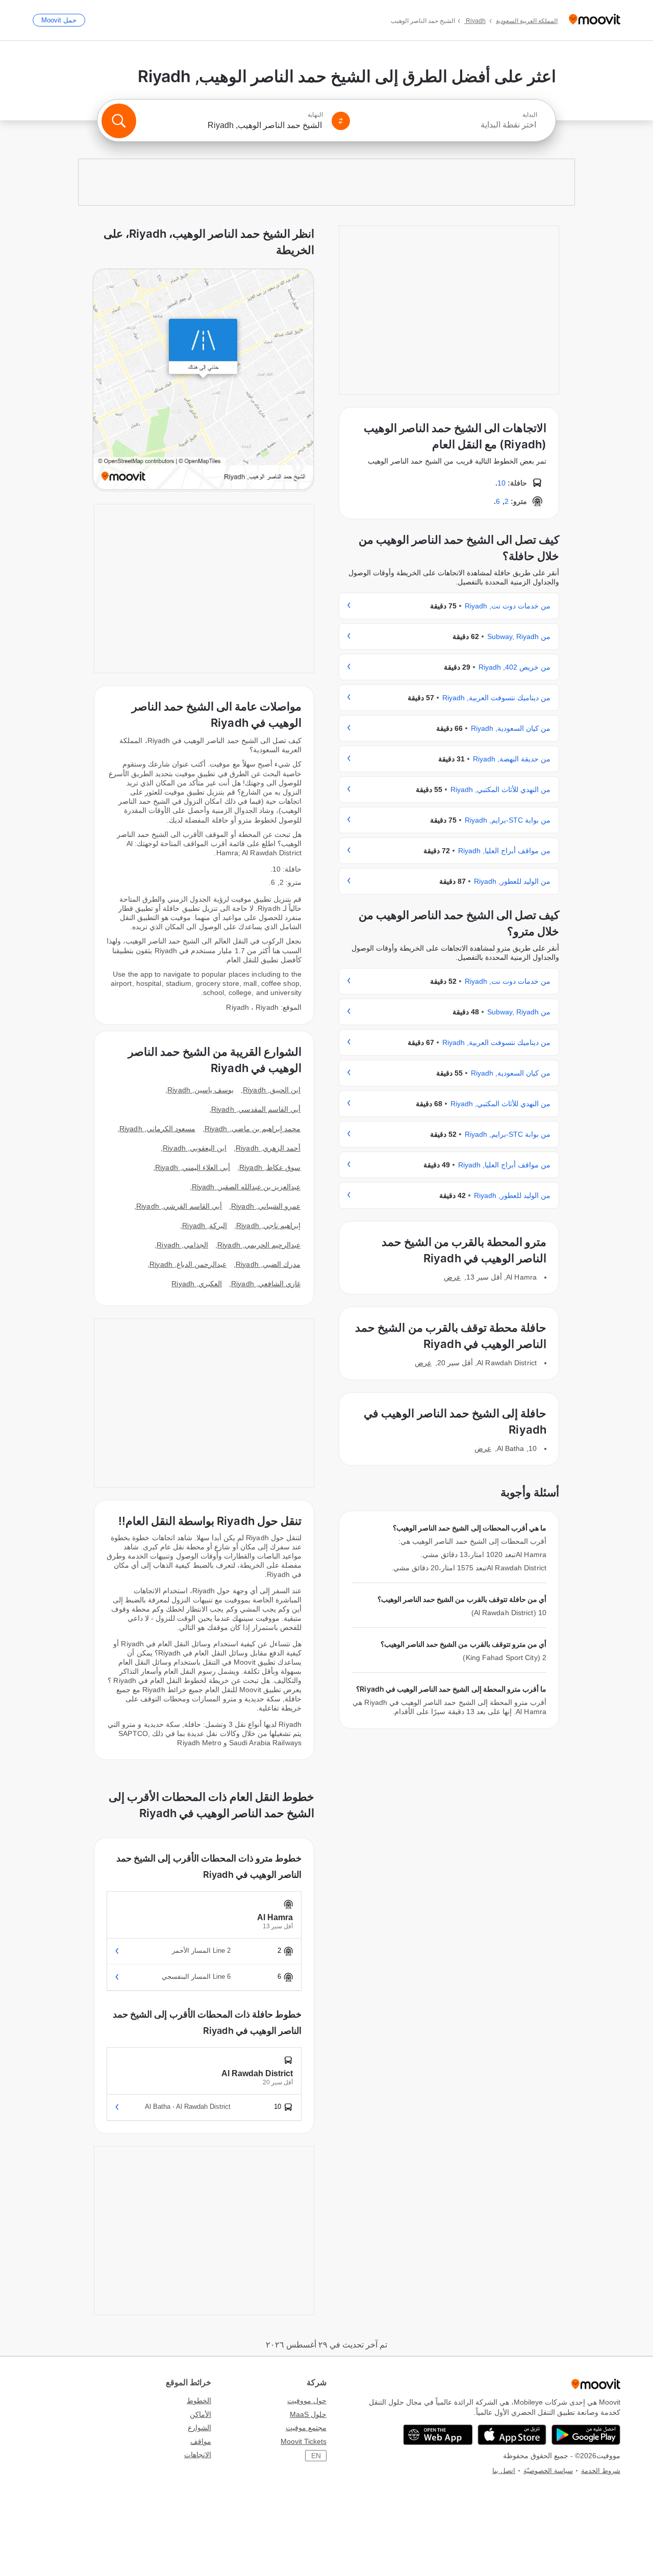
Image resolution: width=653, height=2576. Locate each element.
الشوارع (199, 2428)
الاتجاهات (198, 2455)
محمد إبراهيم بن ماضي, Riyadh (253, 1129)
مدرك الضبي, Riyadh (268, 1264)
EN (316, 2456)
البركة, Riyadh (205, 1226)
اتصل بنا (504, 2471)
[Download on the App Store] (512, 2435)
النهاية (315, 115)
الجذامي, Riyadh (182, 1245)
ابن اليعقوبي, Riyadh (195, 1148)
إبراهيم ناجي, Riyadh (268, 1226)
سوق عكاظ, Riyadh (270, 1167)
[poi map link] (203, 380)
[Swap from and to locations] (341, 121)
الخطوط (199, 2401)
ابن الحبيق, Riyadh (272, 1090)
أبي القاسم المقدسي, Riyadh (256, 1109)
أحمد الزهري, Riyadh (268, 1148)
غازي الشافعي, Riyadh (266, 1284)
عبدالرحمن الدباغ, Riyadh (188, 1264)
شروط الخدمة (601, 2471)
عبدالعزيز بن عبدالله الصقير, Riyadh (246, 1187)
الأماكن (200, 2414)
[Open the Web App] (438, 2435)
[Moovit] (595, 20)
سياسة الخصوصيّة (548, 2471)
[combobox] (448, 125)
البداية (530, 115)
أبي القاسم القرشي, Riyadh (179, 1206)
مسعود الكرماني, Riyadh (157, 1129)
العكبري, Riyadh (197, 1284)
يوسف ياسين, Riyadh (200, 1090)
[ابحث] (119, 121)
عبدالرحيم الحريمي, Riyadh (259, 1245)
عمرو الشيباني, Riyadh (266, 1206)
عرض (452, 1277)
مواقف (201, 2441)
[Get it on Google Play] (586, 2435)
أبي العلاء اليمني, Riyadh (193, 1167)
